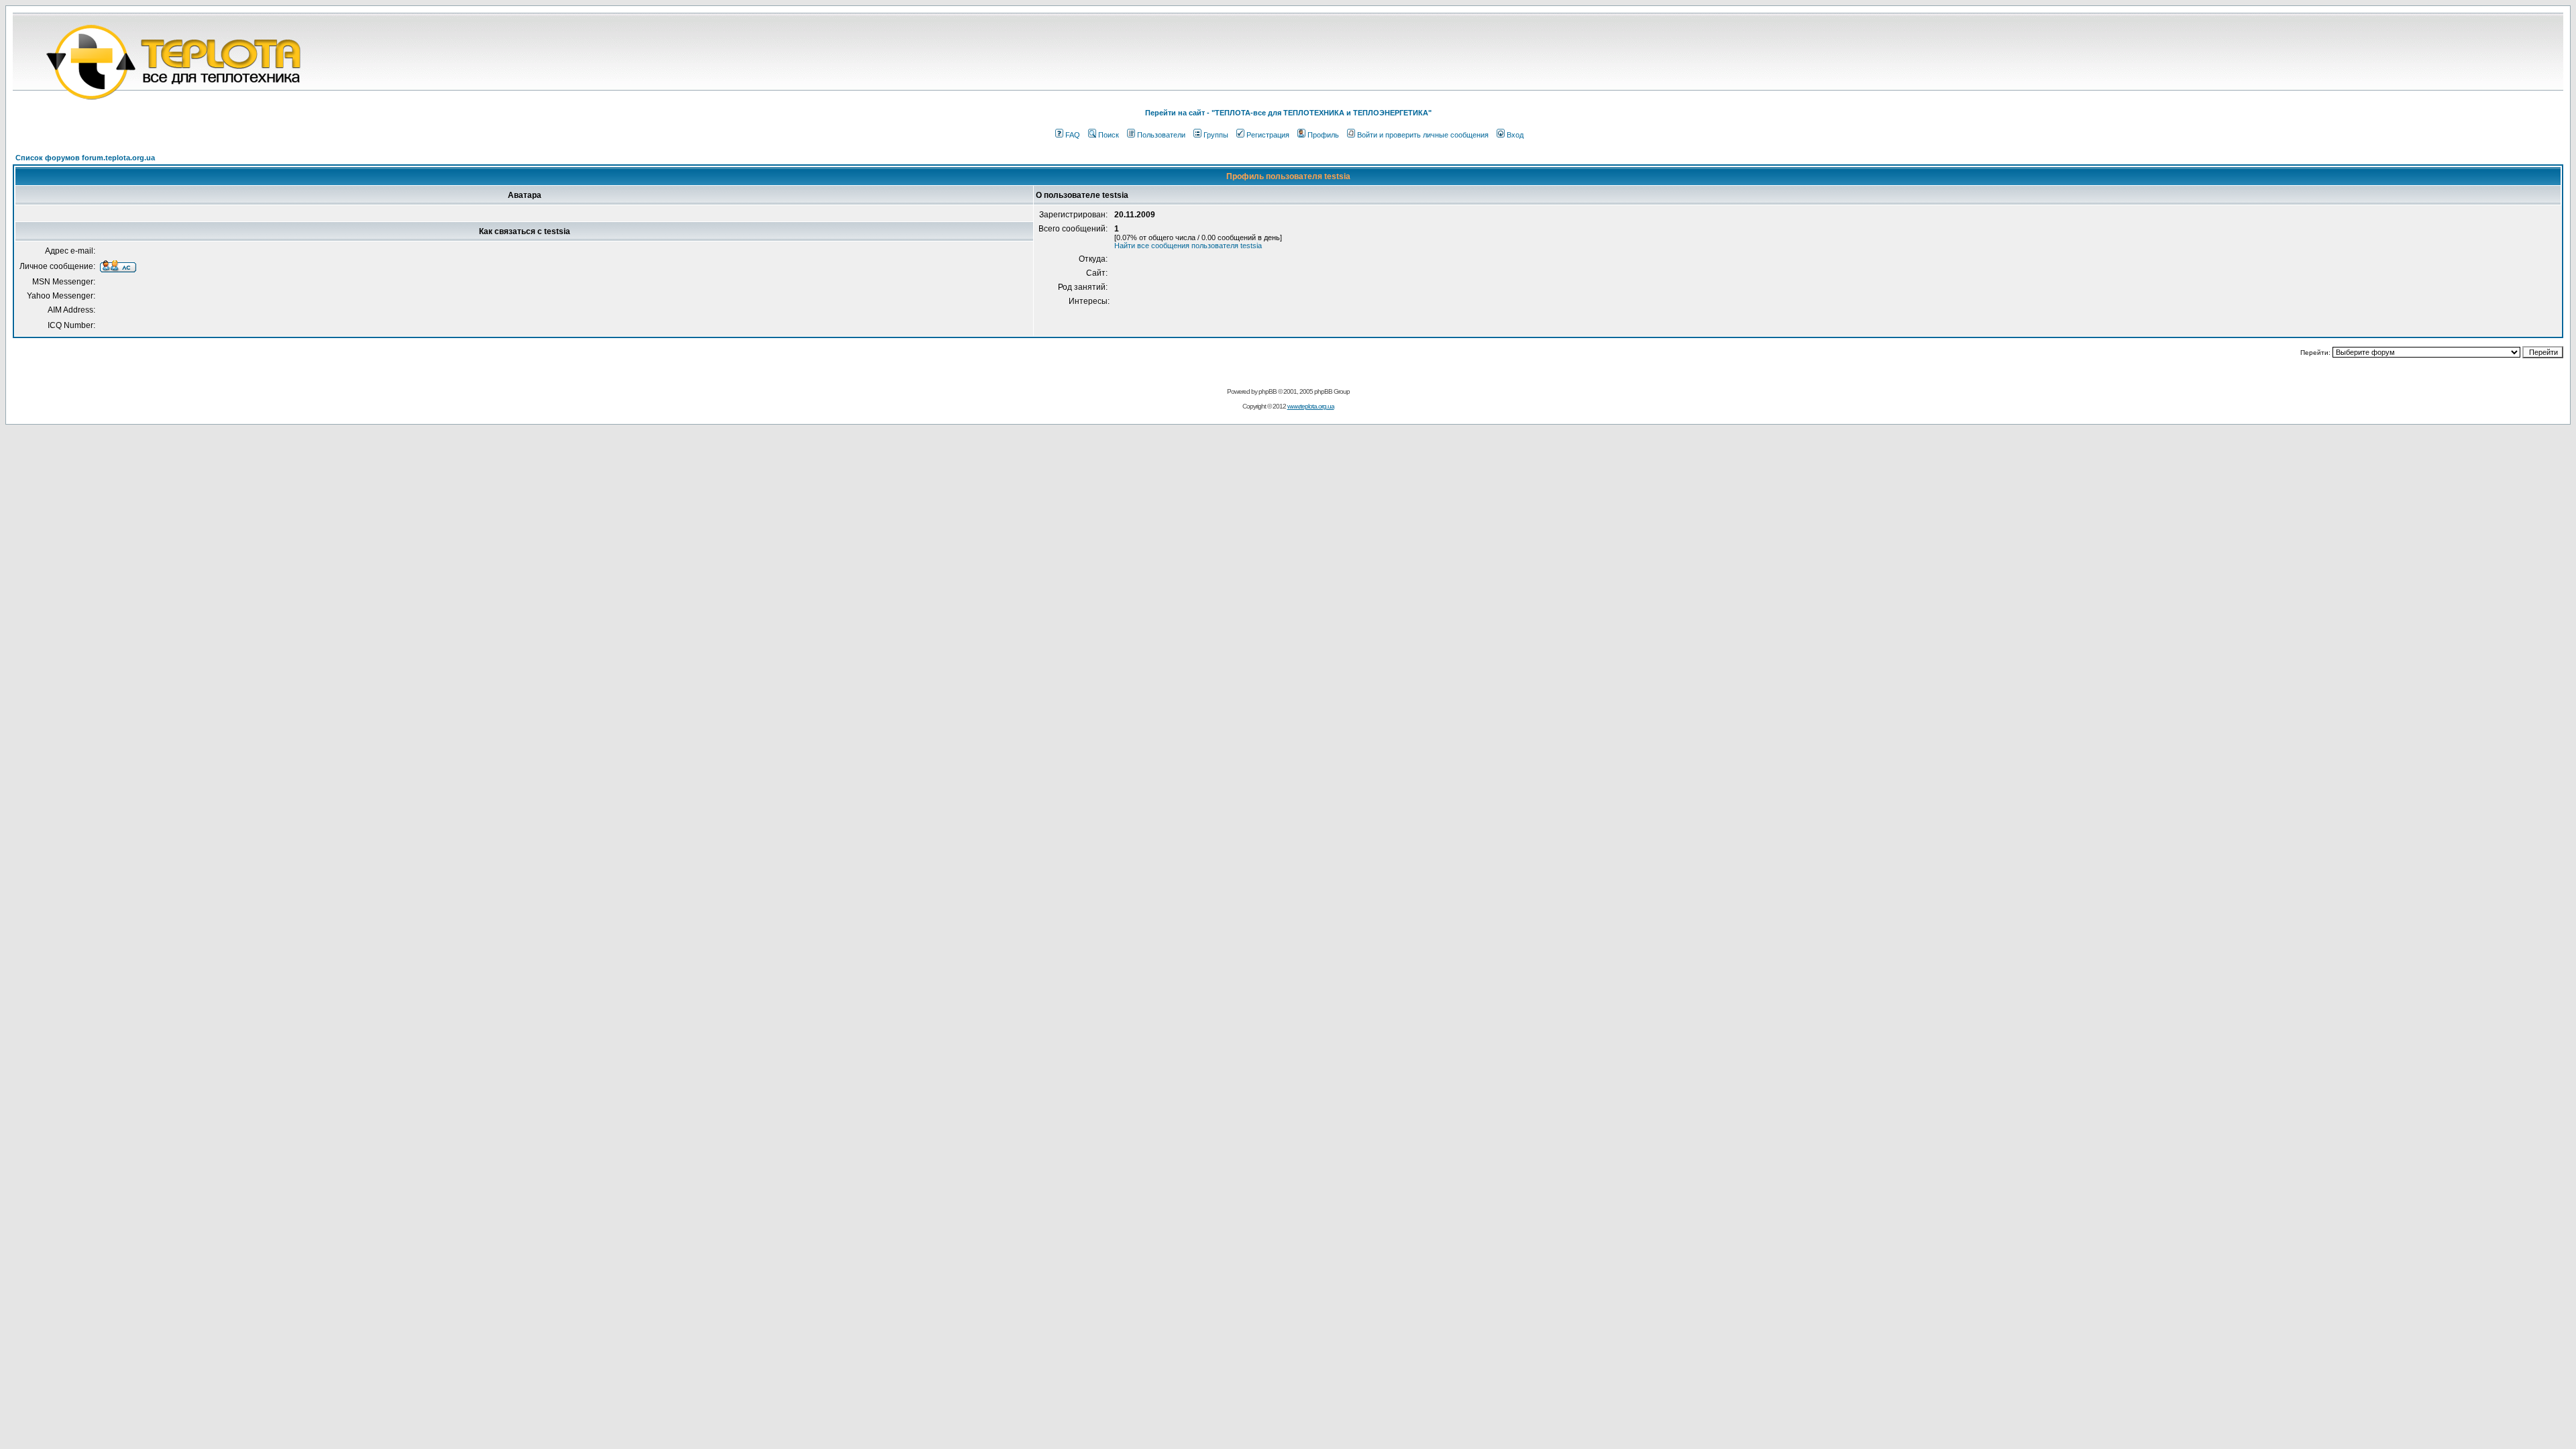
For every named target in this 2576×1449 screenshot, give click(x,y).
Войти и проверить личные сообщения (1423, 135)
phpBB (1268, 391)
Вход (1515, 135)
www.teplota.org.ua (1311, 406)
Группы (1216, 135)
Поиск (1109, 135)
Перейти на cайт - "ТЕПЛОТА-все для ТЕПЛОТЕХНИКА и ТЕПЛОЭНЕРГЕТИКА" (1288, 113)
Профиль (1323, 135)
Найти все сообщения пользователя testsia (1188, 246)
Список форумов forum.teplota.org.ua (85, 158)
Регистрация (1268, 135)
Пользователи (1161, 135)
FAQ (1073, 135)
